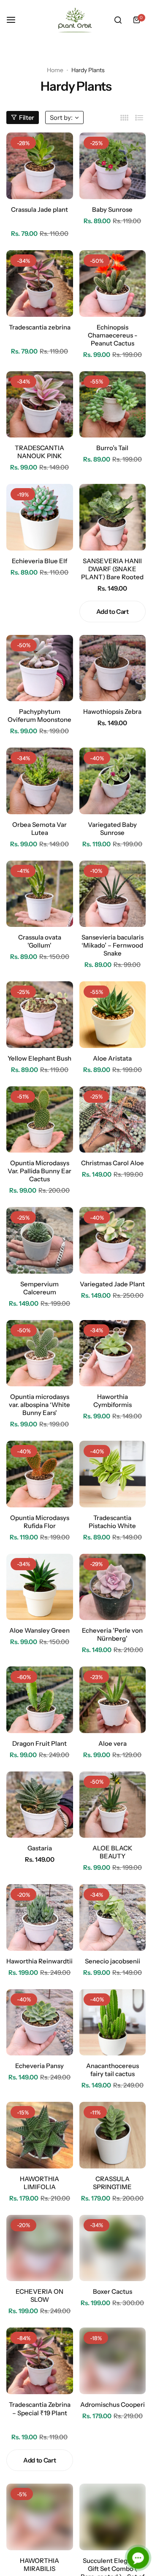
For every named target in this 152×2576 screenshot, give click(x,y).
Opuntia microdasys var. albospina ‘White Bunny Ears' (39, 1405)
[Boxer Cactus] (113, 2248)
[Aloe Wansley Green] (40, 1587)
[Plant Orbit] (76, 20)
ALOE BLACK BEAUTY (113, 1852)
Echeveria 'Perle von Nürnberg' (112, 1634)
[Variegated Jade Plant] (113, 1240)
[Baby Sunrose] (113, 166)
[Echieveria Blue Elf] (40, 517)
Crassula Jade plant (39, 209)
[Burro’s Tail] (113, 405)
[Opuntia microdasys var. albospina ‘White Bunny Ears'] (40, 1353)
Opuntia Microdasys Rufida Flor (40, 1522)
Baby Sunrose (112, 209)
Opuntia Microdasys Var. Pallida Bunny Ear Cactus (39, 1171)
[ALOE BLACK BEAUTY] (113, 1805)
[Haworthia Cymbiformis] (113, 1353)
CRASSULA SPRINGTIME (112, 2183)
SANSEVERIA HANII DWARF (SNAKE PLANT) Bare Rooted (112, 569)
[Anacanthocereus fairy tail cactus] (113, 2022)
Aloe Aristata (112, 1058)
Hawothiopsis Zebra (112, 712)
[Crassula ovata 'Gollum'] (40, 894)
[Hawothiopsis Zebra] (113, 668)
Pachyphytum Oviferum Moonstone (39, 716)
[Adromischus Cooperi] (113, 2361)
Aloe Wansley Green (39, 1630)
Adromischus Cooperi (113, 2405)
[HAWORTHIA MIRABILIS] (40, 2517)
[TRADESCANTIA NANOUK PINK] (40, 405)
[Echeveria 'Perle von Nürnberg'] (113, 1587)
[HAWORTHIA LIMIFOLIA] (40, 2135)
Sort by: (61, 117)
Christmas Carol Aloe (113, 1163)
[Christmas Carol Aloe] (113, 1120)
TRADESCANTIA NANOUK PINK (39, 452)
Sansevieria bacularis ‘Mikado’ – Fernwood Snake (113, 945)
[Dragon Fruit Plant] (40, 1700)
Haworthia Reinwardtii (39, 1961)
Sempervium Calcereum (39, 1288)
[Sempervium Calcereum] (40, 1240)
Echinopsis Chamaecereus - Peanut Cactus (113, 335)
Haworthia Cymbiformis (113, 1401)
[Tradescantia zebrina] (40, 284)
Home (55, 70)
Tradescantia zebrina (40, 327)
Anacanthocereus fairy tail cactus (113, 2070)
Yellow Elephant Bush (39, 1058)
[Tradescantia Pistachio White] (113, 1474)
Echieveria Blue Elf (39, 561)
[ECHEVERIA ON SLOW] (40, 2248)
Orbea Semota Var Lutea (39, 829)
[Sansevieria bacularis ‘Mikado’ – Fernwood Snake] (113, 894)
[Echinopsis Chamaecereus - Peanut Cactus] (113, 284)
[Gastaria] (40, 1805)
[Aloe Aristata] (113, 1015)
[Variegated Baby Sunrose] (113, 781)
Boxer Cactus (113, 2291)
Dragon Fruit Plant (39, 1743)
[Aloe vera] (113, 1700)
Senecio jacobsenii (113, 1961)
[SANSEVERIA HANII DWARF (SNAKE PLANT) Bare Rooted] (113, 517)
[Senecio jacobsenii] (113, 1917)
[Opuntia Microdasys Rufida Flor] (40, 1474)
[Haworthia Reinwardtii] (40, 1917)
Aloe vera (113, 1743)
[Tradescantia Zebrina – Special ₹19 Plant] (40, 2361)
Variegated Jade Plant (112, 1284)
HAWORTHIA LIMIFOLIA (39, 2183)
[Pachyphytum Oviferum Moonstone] (40, 668)
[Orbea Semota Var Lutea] (40, 781)
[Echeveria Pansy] (40, 2022)
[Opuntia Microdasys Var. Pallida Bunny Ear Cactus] (40, 1120)
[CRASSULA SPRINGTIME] (113, 2135)
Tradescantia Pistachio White (112, 1522)
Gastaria (40, 1848)
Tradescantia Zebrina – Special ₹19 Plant (40, 2409)
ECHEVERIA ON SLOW (39, 2295)
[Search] (118, 20)
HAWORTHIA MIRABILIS (39, 2565)
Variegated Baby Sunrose (112, 829)
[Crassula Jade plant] (40, 166)
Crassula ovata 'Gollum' (40, 941)
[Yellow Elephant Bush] (40, 1015)
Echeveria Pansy (39, 2066)
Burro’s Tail (112, 448)
